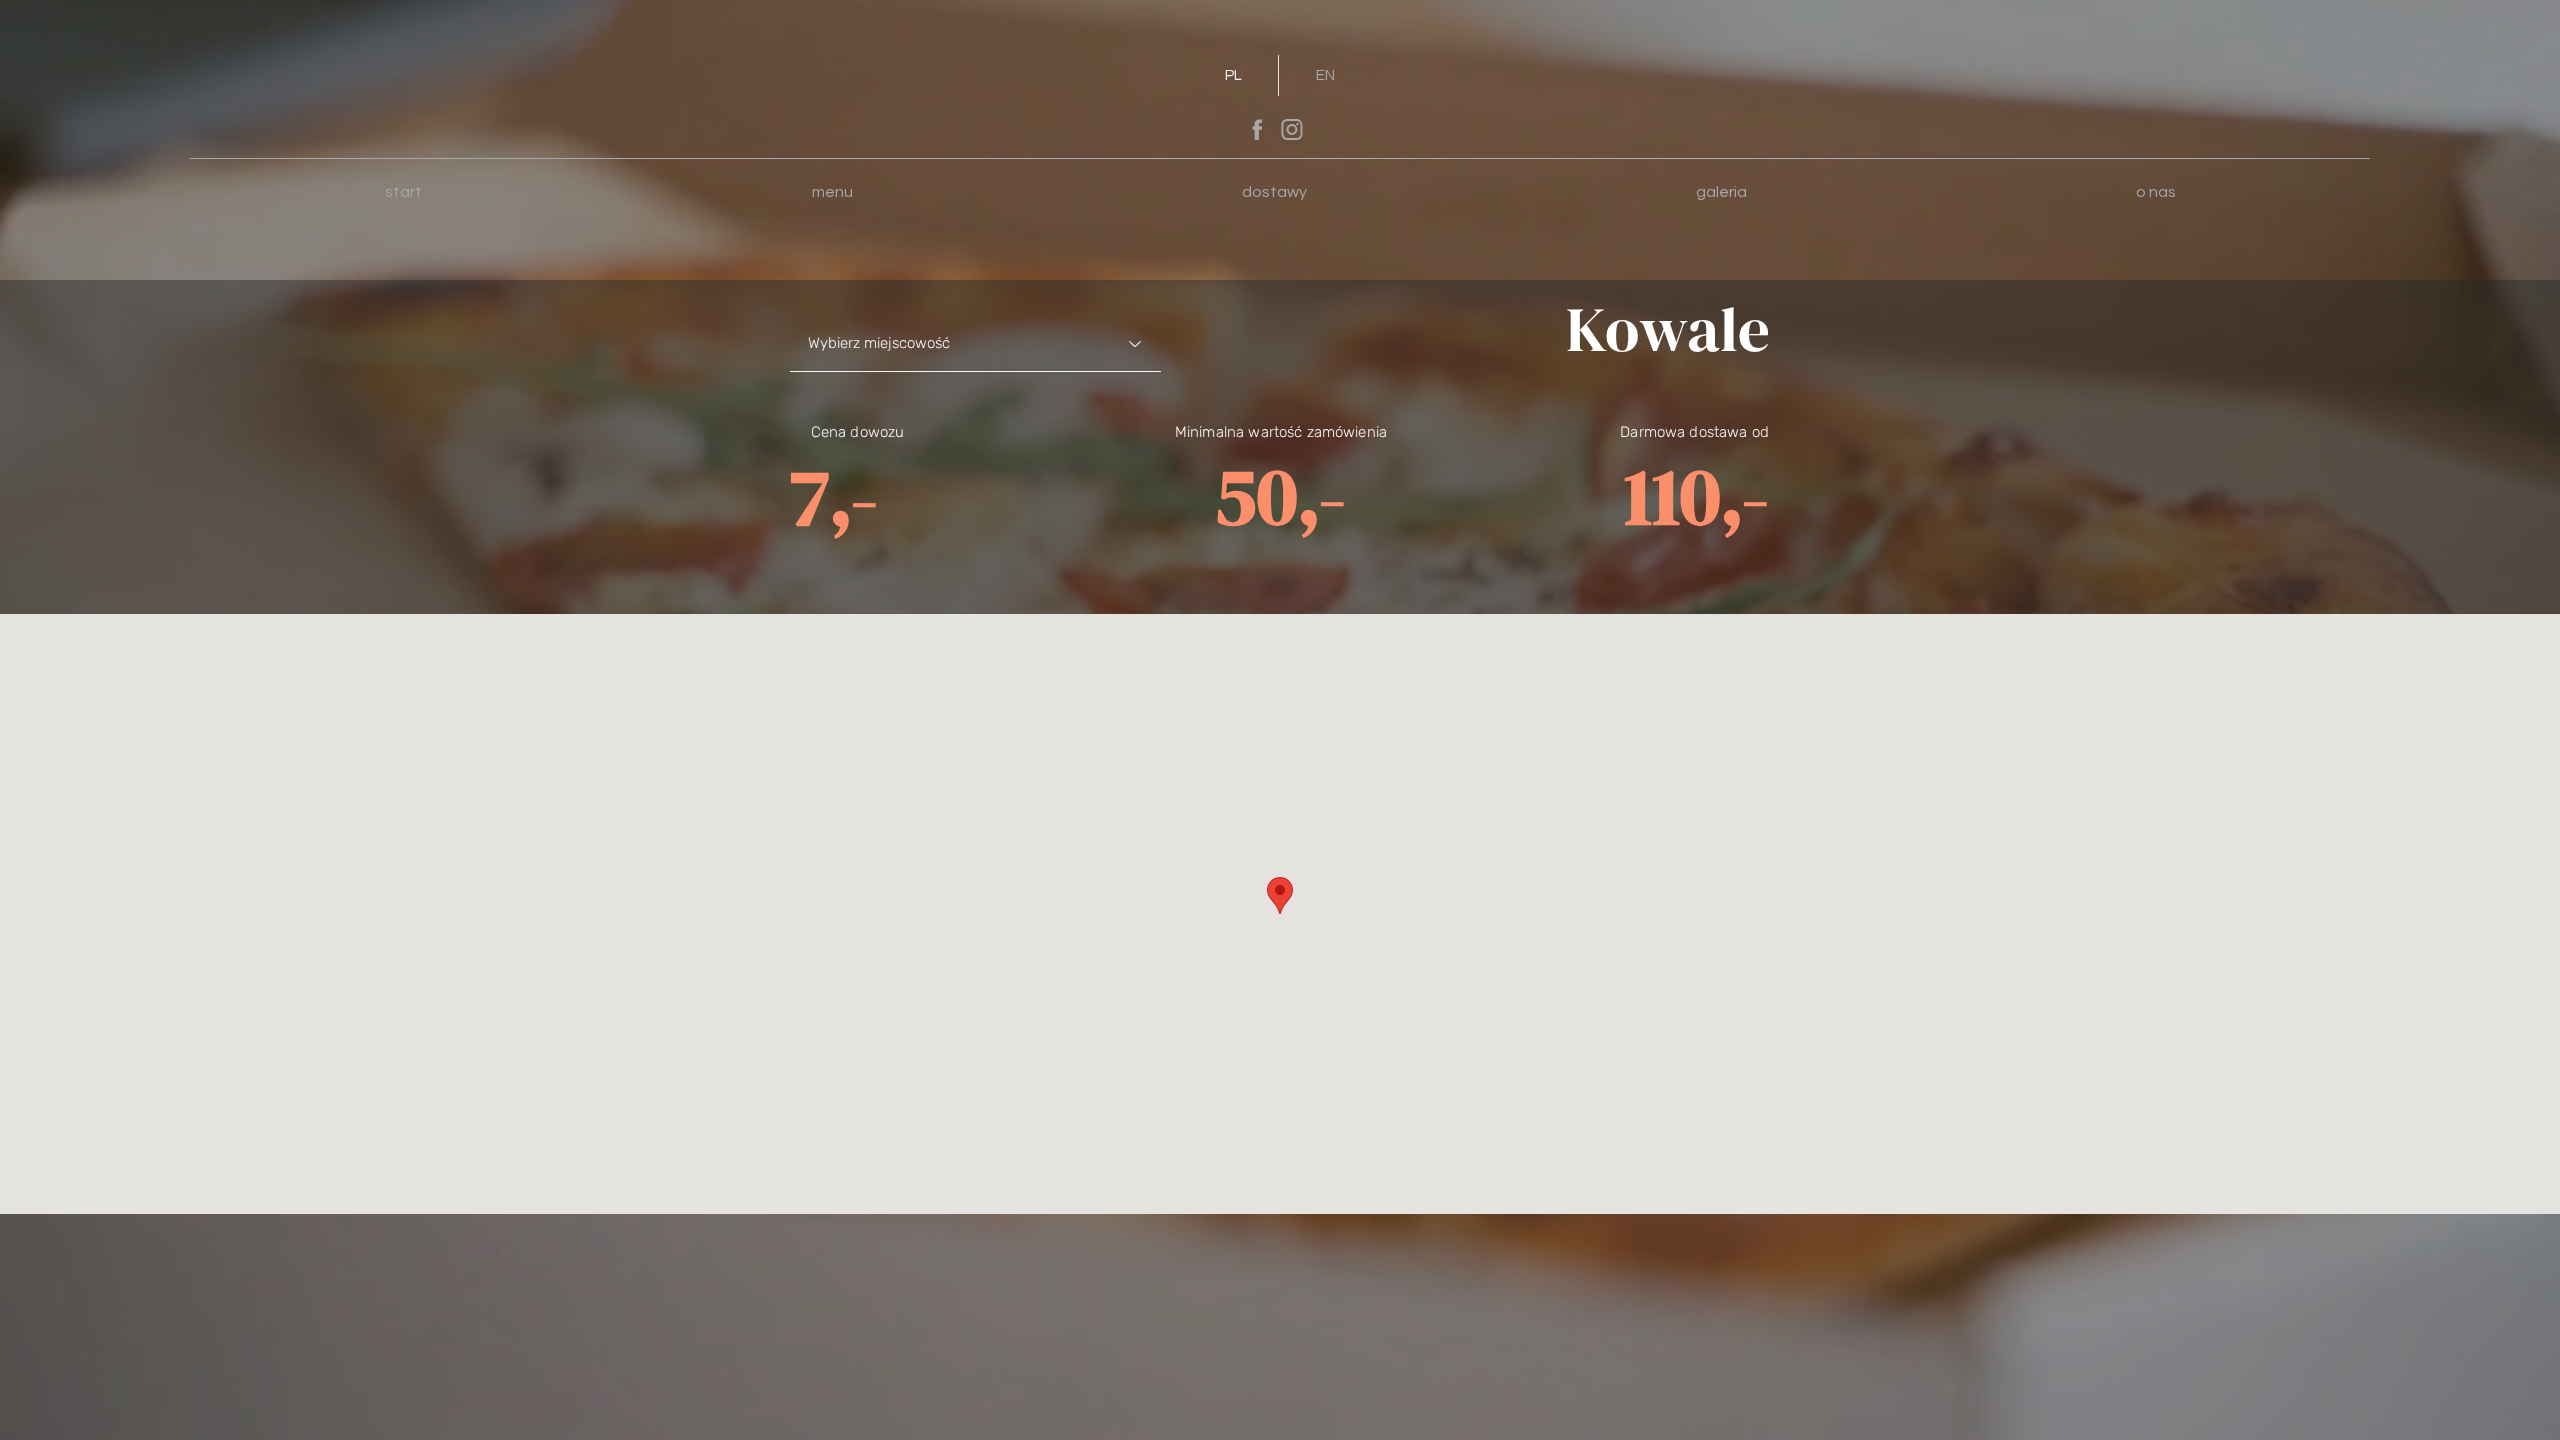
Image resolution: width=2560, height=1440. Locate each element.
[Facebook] (1257, 129)
